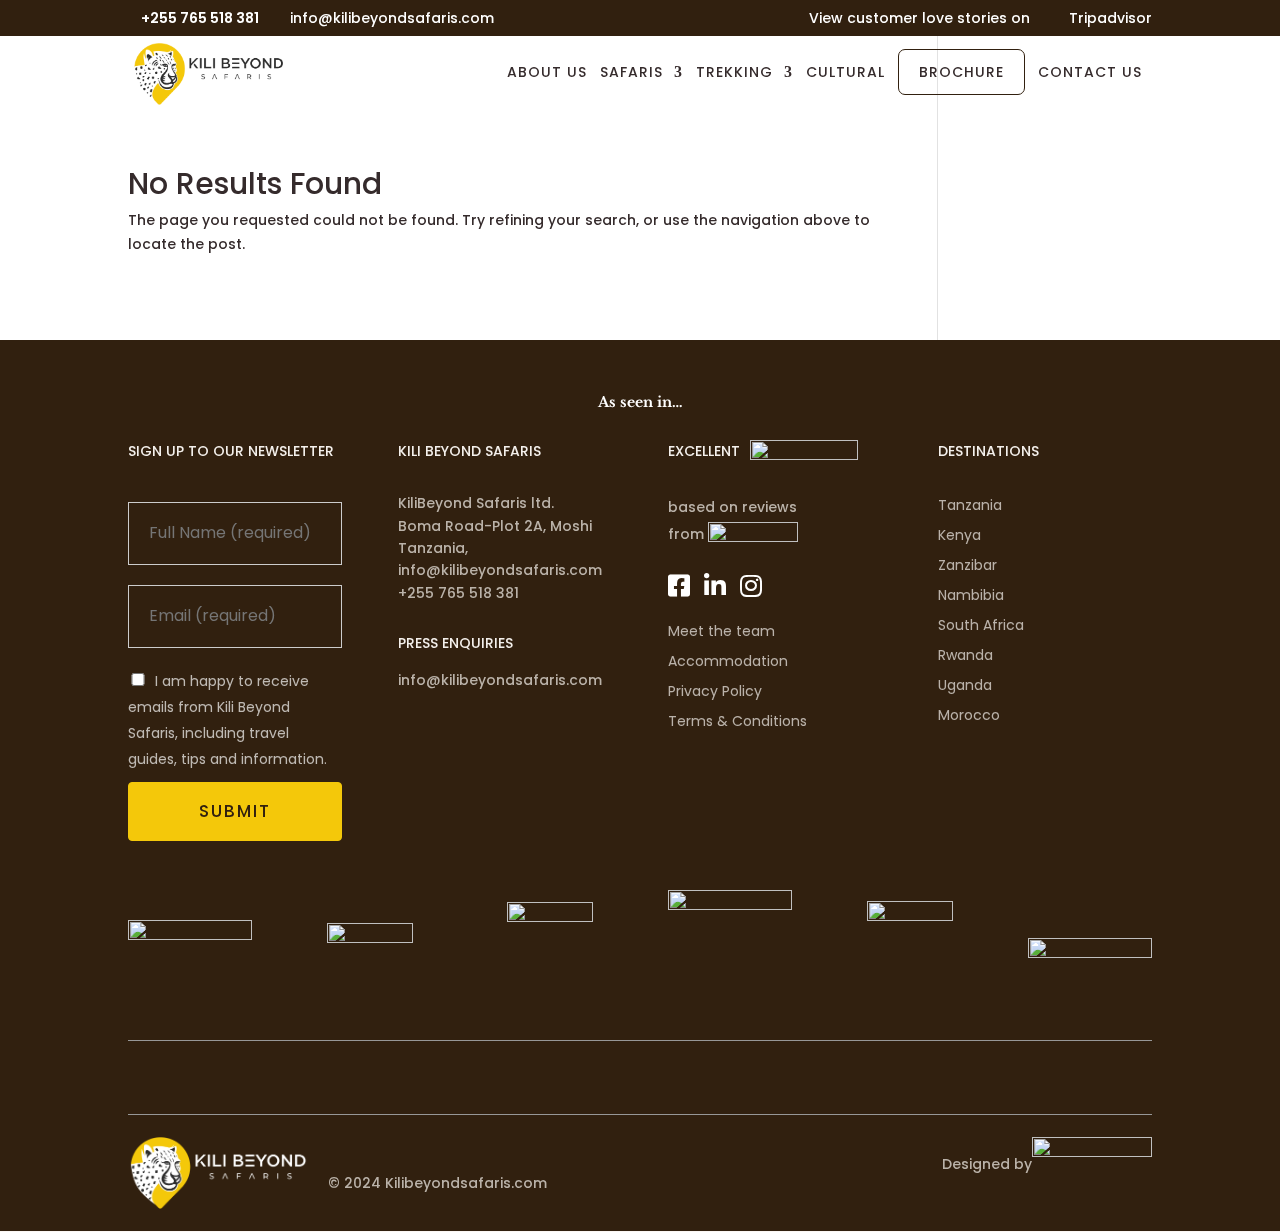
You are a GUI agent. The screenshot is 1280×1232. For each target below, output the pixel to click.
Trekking (734, 73)
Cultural (845, 73)
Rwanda (965, 655)
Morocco (969, 715)
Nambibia (971, 595)
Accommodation (728, 661)
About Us (547, 73)
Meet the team (721, 631)
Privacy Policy (715, 691)
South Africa (981, 625)
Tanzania (970, 505)
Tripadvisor (1110, 19)
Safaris (631, 73)
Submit (235, 811)
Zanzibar (967, 565)
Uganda (965, 685)
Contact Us (1090, 73)
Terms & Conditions (737, 721)
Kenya (959, 535)
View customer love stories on (919, 19)
